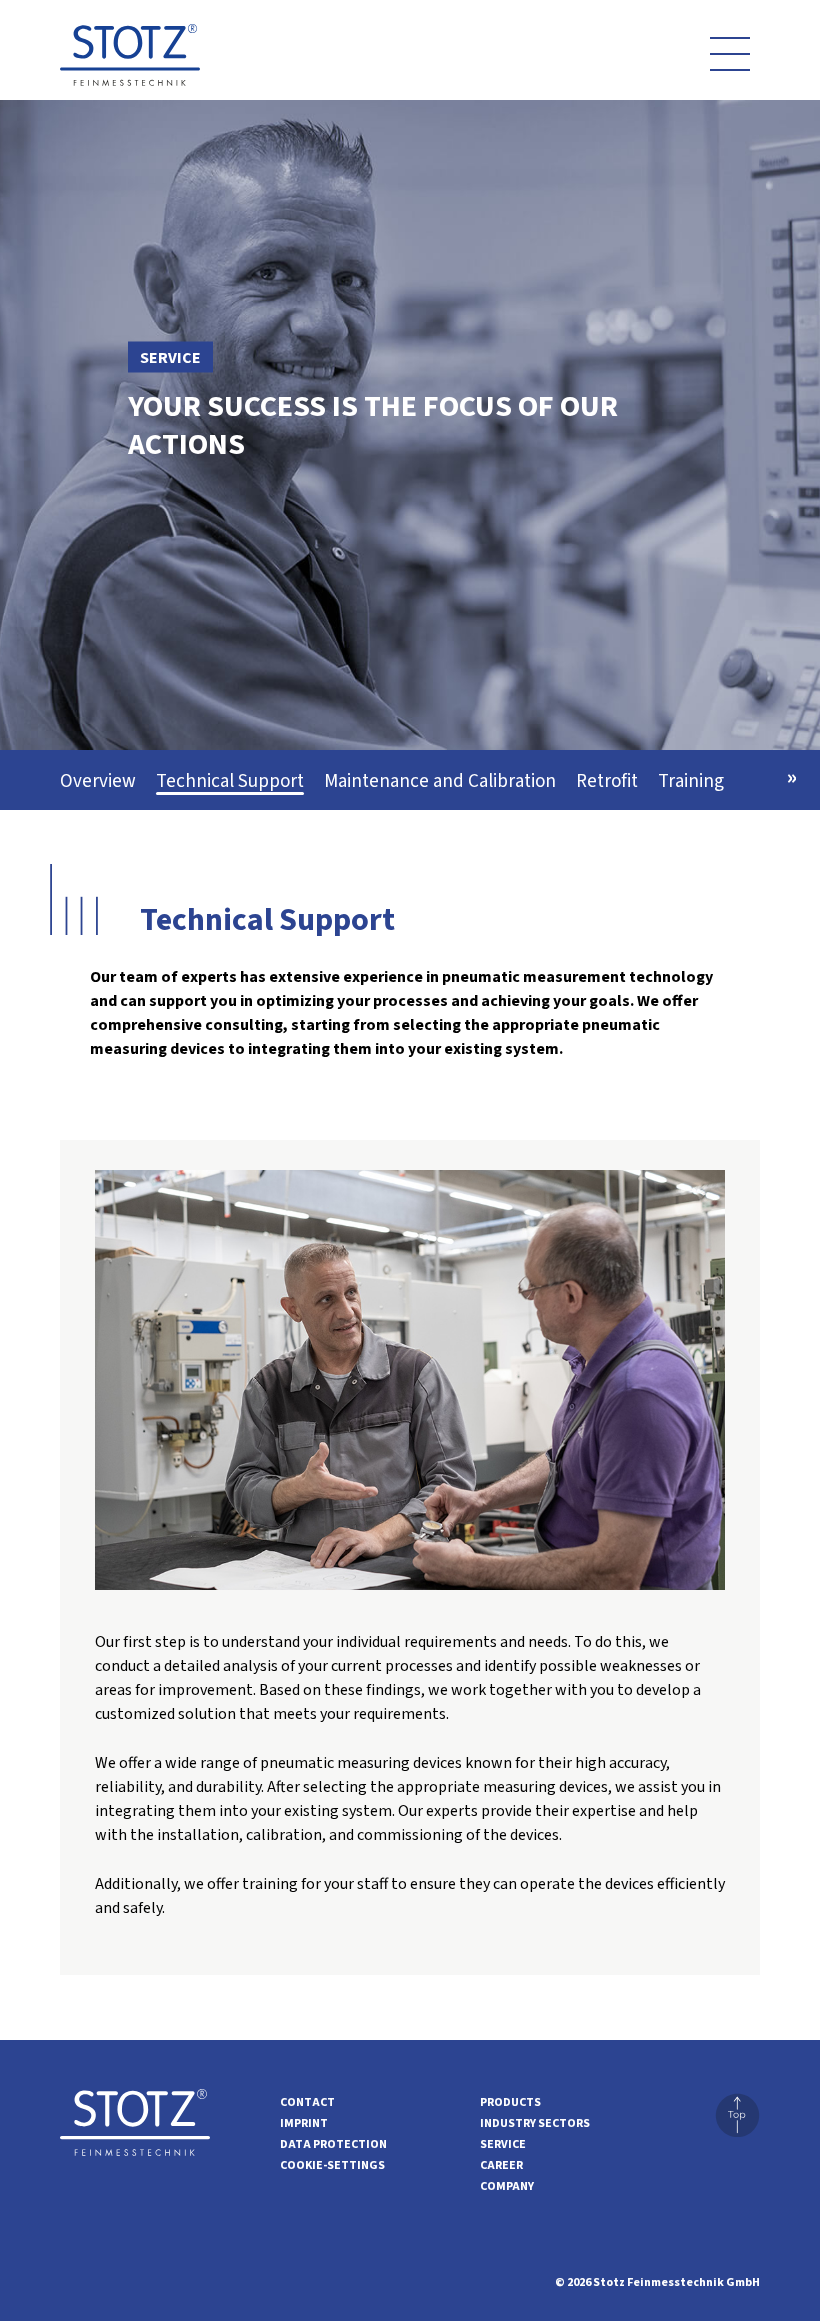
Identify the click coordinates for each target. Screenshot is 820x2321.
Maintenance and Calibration (440, 781)
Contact (307, 2102)
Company (507, 2186)
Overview (98, 781)
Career (501, 2165)
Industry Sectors (535, 2123)
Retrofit (607, 781)
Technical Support (230, 781)
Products (510, 2102)
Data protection (333, 2144)
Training (691, 781)
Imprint (304, 2123)
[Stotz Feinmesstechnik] (130, 61)
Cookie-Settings (332, 2165)
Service (503, 2144)
